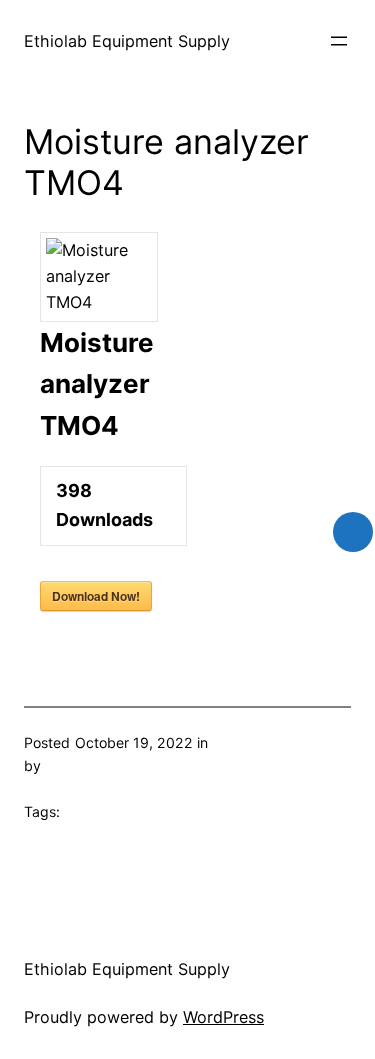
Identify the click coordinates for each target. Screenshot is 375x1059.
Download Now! (96, 596)
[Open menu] (339, 41)
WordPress (223, 1017)
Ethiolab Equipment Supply (127, 41)
